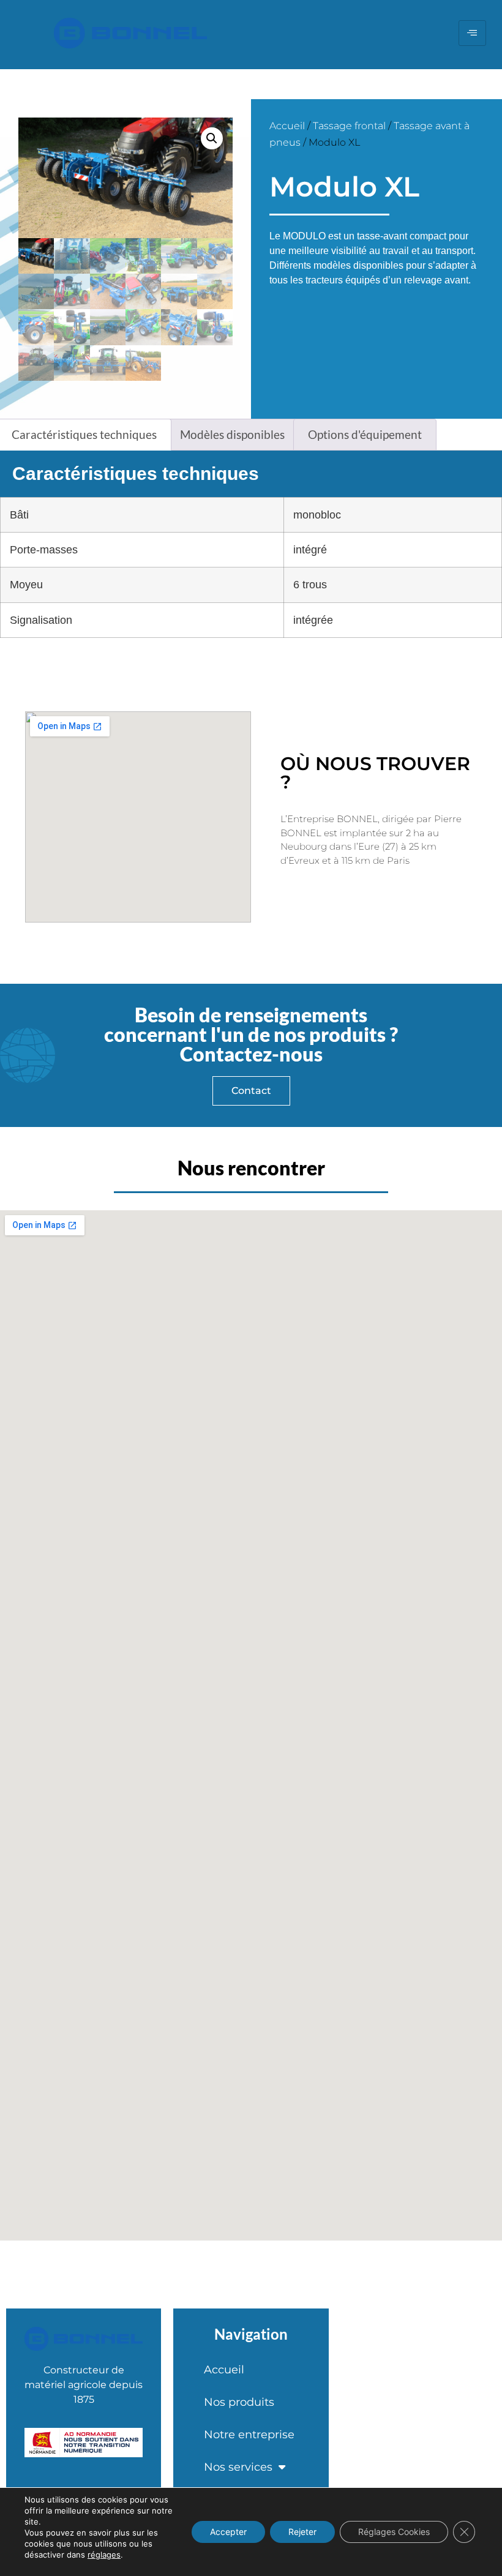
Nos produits (239, 2402)
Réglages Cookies (394, 2532)
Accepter (228, 2532)
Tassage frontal (349, 126)
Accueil (287, 126)
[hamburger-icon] (472, 33)
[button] (212, 138)
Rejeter (302, 2532)
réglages (104, 2555)
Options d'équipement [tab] (365, 434)
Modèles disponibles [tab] (232, 434)
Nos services (238, 2467)
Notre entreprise (249, 2435)
